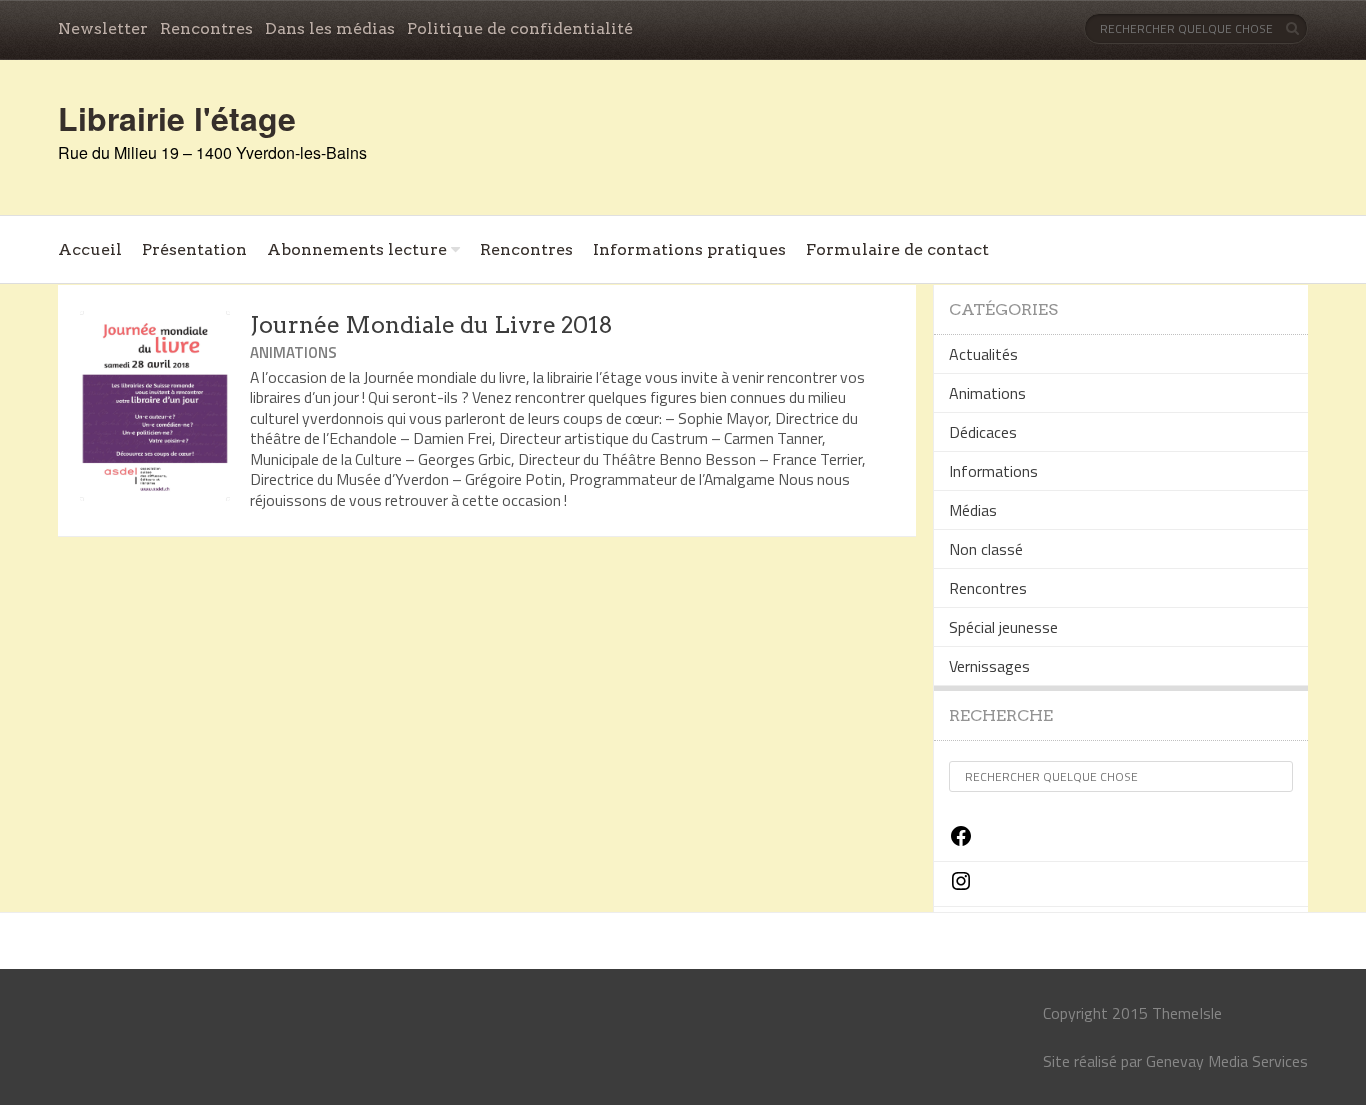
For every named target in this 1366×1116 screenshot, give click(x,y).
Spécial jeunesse (1003, 627)
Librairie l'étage (177, 118)
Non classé (986, 549)
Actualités (983, 354)
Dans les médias (330, 28)
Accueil (90, 249)
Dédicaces (983, 432)
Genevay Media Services (1227, 1061)
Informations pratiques (689, 249)
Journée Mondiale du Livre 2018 (431, 325)
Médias (973, 510)
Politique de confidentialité (520, 28)
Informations (993, 471)
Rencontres (206, 28)
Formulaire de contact (897, 249)
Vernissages (989, 666)
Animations (293, 352)
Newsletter (103, 28)
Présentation (194, 249)
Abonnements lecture (357, 249)
